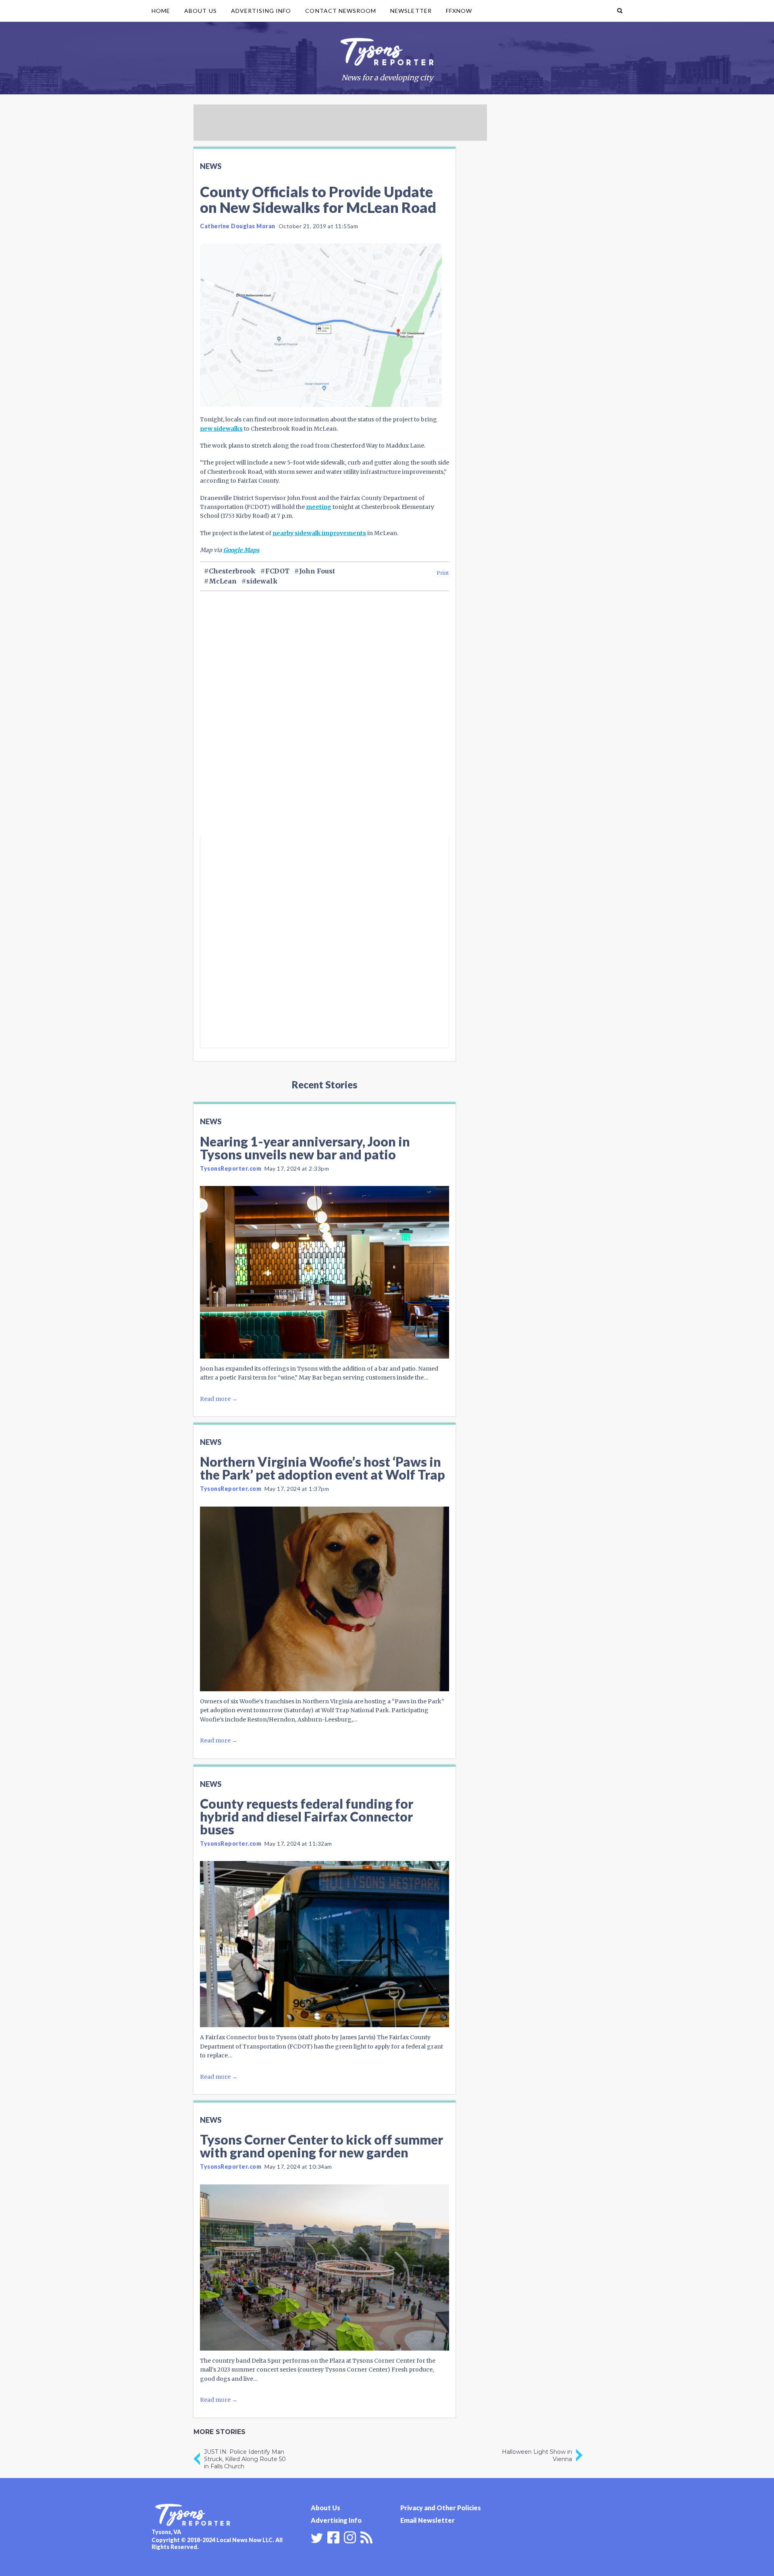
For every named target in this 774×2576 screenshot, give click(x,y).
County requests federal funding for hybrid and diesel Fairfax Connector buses (307, 1816)
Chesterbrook (232, 571)
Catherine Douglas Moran (238, 226)
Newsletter (411, 11)
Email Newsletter (428, 2520)
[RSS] (366, 2536)
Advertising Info (261, 11)
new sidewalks (221, 429)
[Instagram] (350, 2536)
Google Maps (241, 550)
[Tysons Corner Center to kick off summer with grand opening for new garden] (325, 2268)
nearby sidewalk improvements (319, 533)
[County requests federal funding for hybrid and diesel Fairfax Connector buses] (325, 1944)
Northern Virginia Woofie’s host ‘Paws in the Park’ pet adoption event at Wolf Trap (322, 1468)
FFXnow (459, 11)
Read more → (219, 1399)
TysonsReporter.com (231, 1168)
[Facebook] (333, 2536)
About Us (200, 11)
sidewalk (262, 581)
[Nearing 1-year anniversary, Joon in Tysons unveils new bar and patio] (325, 1272)
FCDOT (277, 571)
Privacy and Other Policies (441, 2508)
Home (161, 11)
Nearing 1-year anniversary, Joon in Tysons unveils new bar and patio (305, 1148)
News (211, 166)
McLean (223, 581)
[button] (620, 11)
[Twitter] (317, 2538)
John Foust (317, 571)
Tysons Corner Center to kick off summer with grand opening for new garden (321, 2146)
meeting (319, 507)
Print (443, 573)
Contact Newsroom (341, 11)
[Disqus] (325, 727)
